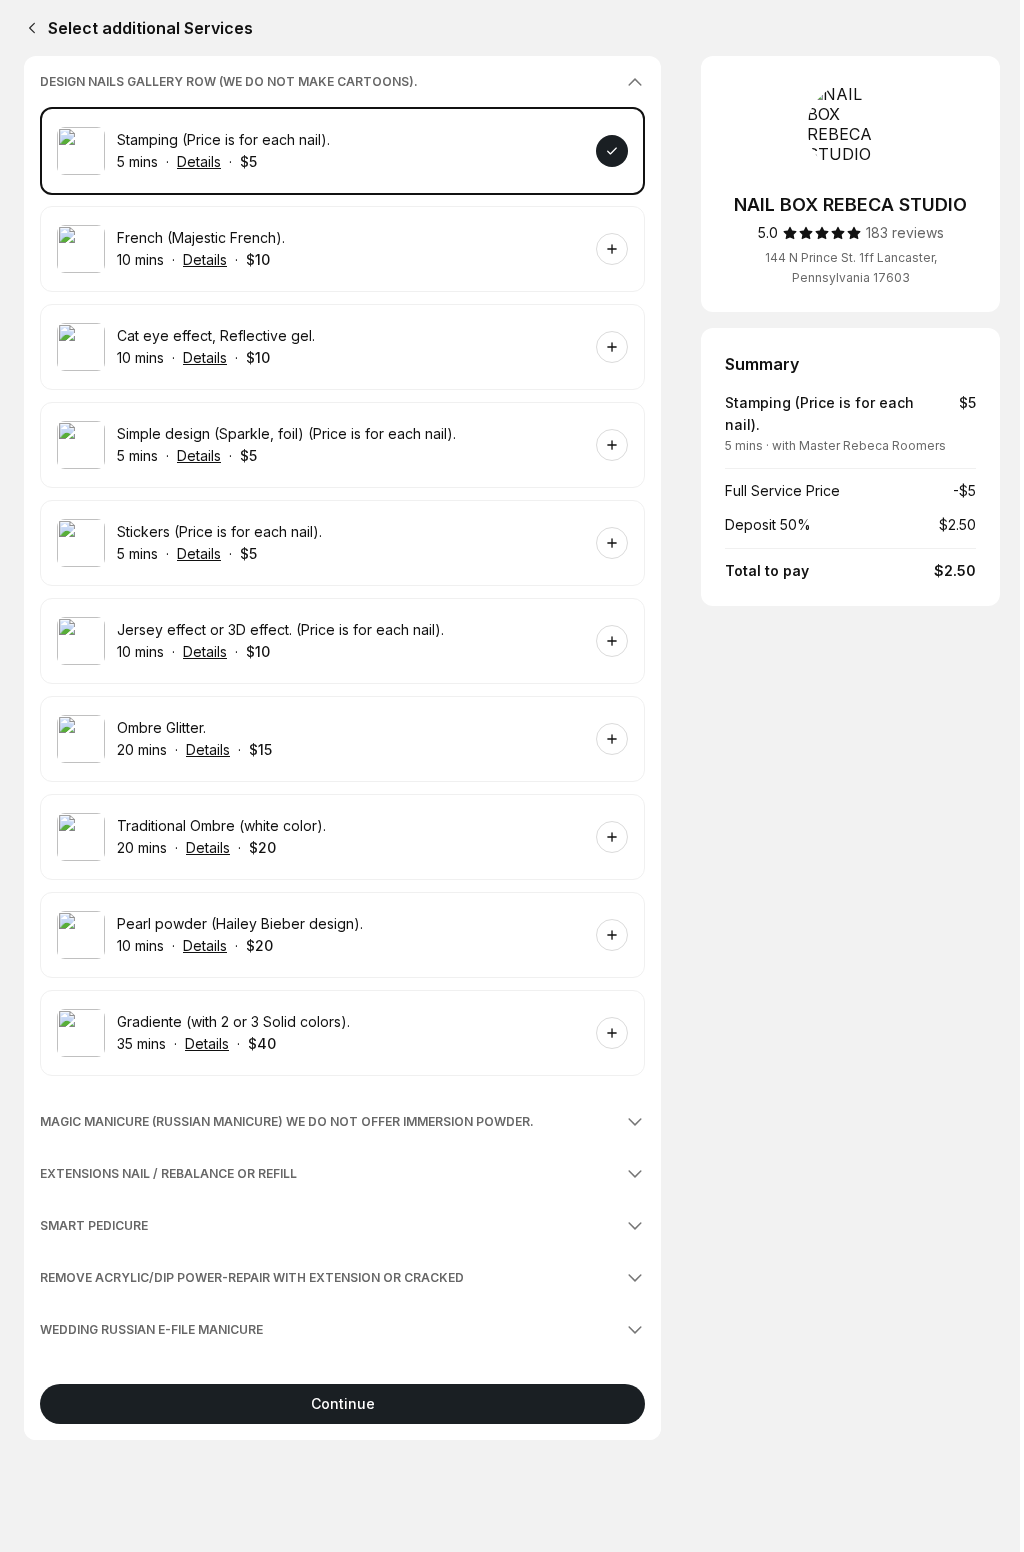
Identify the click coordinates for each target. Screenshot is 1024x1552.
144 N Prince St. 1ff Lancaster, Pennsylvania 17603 (851, 267)
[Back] (28, 28)
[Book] (612, 151)
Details (199, 161)
